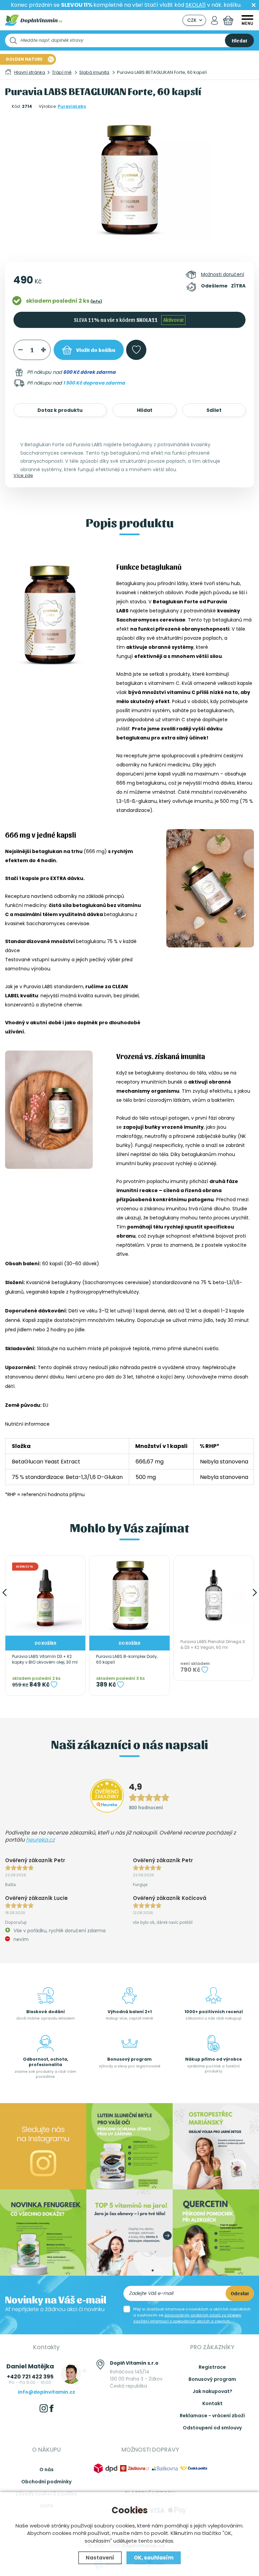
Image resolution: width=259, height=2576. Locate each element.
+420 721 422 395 (30, 2377)
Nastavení (100, 2558)
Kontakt (212, 2403)
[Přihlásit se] (214, 20)
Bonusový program (212, 2379)
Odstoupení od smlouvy (212, 2428)
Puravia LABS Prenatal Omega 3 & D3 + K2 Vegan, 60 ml (213, 1645)
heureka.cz (40, 1840)
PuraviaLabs (72, 106)
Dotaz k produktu (60, 410)
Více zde (23, 475)
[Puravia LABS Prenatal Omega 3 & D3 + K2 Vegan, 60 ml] (214, 1596)
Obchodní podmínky (46, 2482)
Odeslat (240, 2293)
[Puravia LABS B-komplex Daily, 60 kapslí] (129, 1596)
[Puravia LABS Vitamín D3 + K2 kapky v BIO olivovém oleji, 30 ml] (45, 1596)
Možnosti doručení (223, 274)
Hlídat (145, 410)
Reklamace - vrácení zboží (212, 2416)
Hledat (239, 40)
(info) (96, 301)
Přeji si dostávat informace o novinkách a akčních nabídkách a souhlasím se (192, 2315)
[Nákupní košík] (228, 20)
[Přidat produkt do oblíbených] (54, 1685)
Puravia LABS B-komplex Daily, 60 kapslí (127, 1659)
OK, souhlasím (154, 2558)
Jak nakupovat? (212, 2391)
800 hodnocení (146, 1807)
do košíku (96, 350)
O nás (47, 2469)
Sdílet (214, 410)
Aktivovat (173, 320)
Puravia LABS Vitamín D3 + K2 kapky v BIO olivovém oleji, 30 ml (45, 1659)
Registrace (212, 2367)
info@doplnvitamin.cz (47, 2392)
